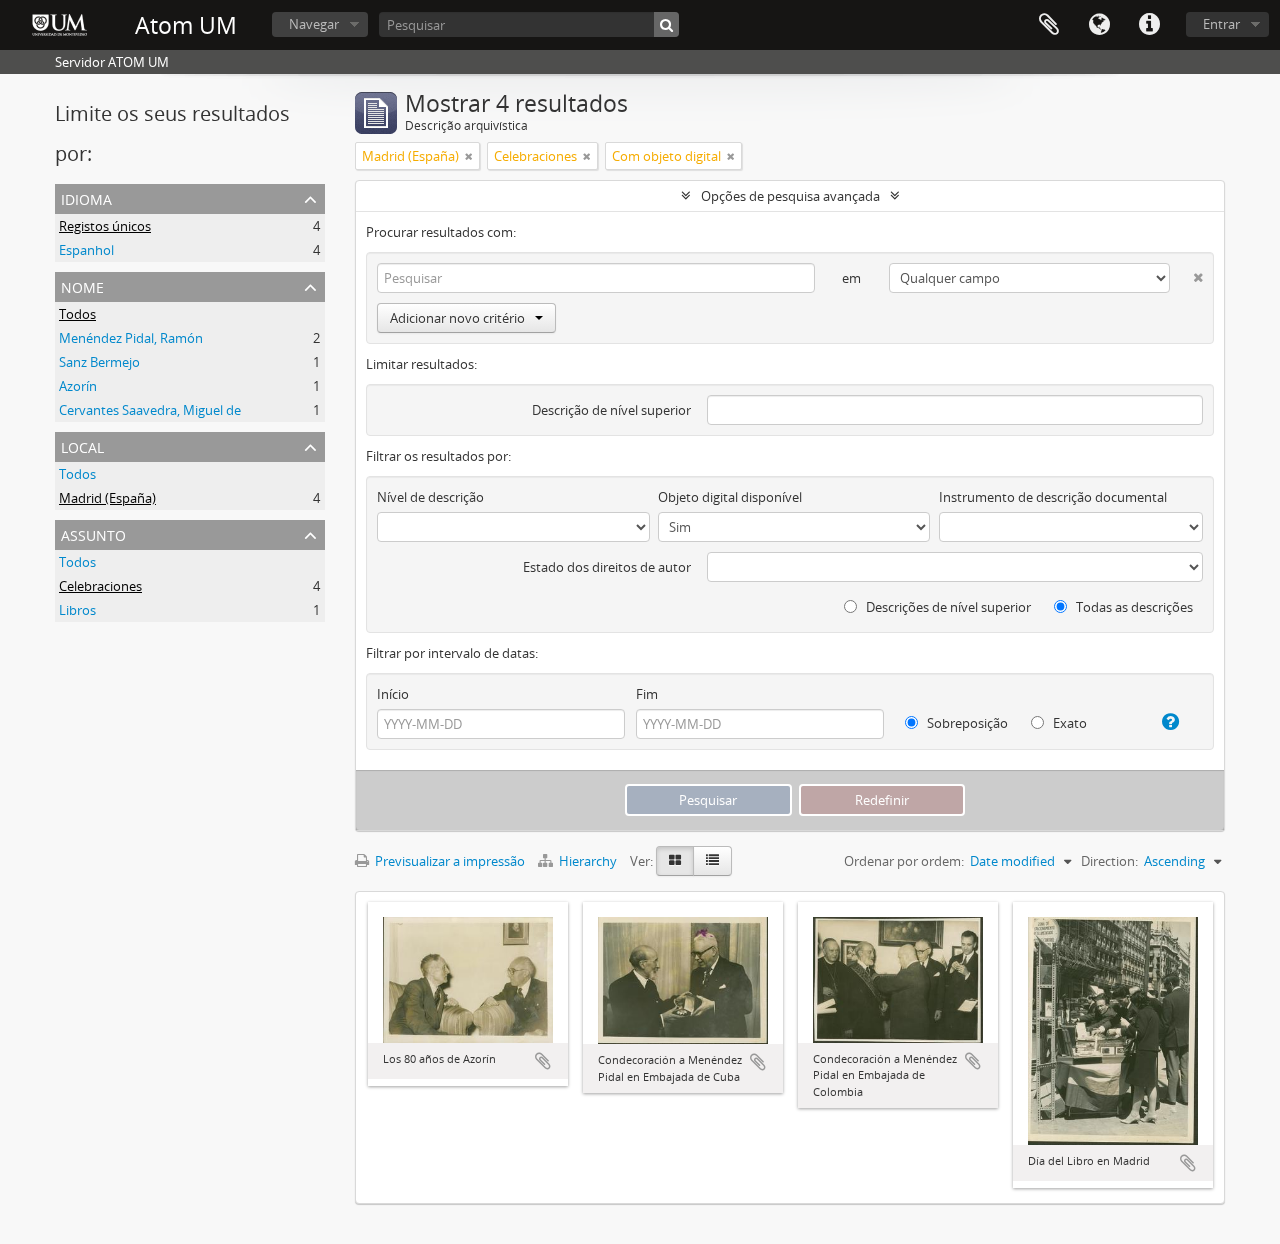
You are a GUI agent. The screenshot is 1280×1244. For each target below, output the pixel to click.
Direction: (1109, 861)
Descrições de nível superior (947, 607)
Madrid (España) (107, 498)
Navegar (314, 24)
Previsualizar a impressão (448, 861)
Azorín (78, 386)
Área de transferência (1049, 25)
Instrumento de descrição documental (1053, 497)
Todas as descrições (1133, 607)
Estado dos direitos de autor (607, 567)
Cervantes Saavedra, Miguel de (150, 410)
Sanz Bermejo (99, 362)
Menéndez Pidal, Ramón (131, 338)
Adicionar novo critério (457, 318)
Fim (647, 694)
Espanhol (86, 250)
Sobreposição (966, 723)
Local (82, 445)
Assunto (93, 533)
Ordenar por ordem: (904, 861)
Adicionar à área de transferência (543, 1061)
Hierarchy (588, 861)
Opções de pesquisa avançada (790, 196)
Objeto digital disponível (730, 497)
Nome (82, 285)
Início (393, 694)
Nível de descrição (430, 497)
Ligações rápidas (1149, 25)
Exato (1068, 723)
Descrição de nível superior (611, 410)
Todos (77, 314)
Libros (77, 610)
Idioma (1099, 25)
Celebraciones (100, 586)
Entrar (1221, 24)
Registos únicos (105, 226)
